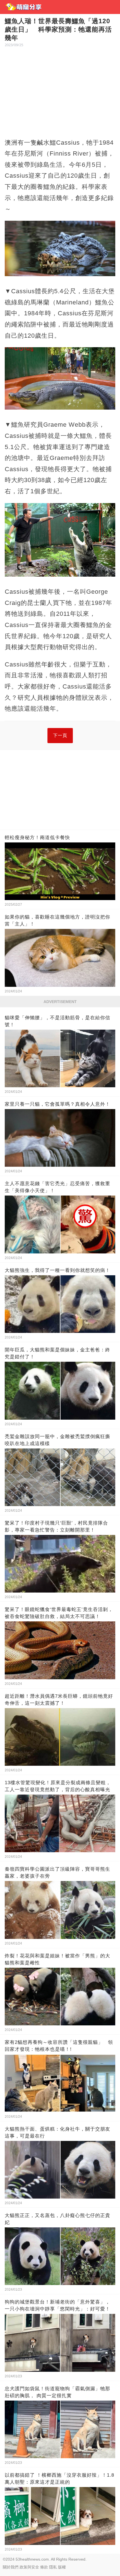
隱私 (53, 2567)
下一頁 (60, 735)
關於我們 (11, 2567)
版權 (62, 2567)
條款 (44, 2567)
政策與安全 (29, 2567)
